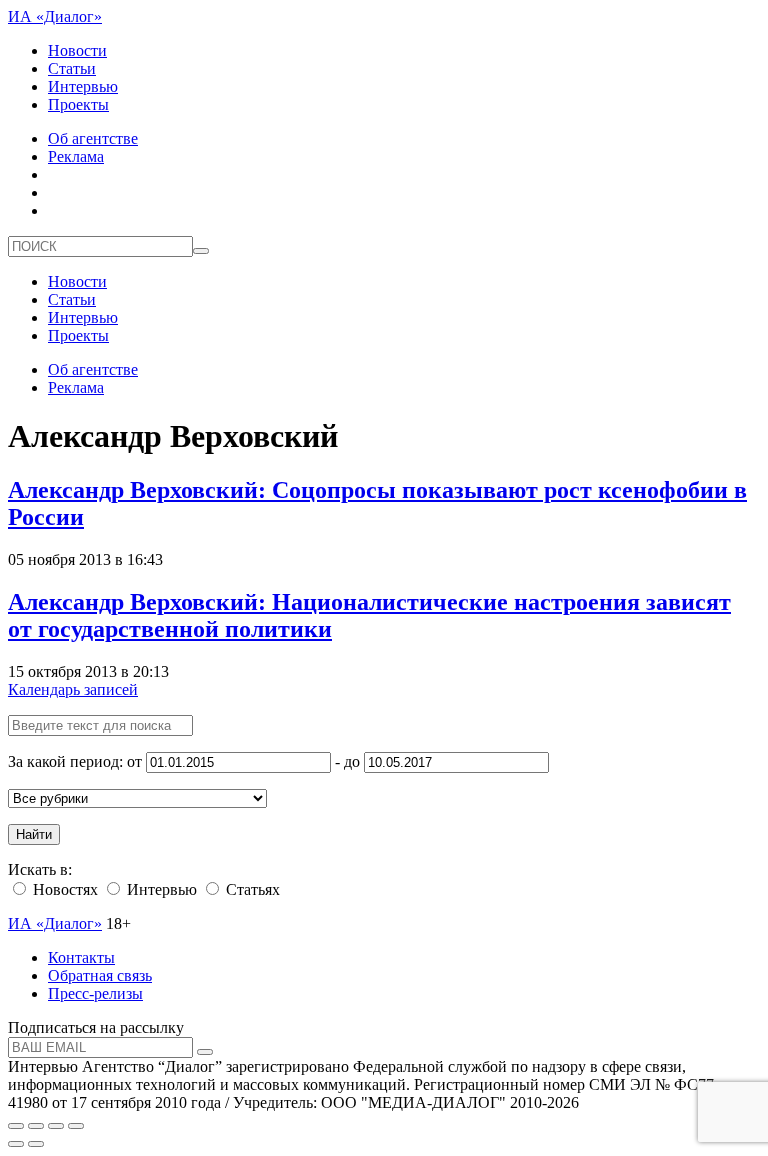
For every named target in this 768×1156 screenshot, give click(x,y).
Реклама (76, 156)
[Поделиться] (36, 1126)
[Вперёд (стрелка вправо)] (36, 1144)
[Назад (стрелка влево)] (16, 1144)
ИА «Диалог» (55, 16)
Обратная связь (100, 975)
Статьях (251, 889)
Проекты (78, 104)
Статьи (72, 68)
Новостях (63, 889)
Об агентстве (93, 138)
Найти (34, 834)
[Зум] (76, 1126)
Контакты (81, 957)
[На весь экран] (56, 1126)
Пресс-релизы (95, 993)
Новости (77, 50)
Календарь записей (73, 689)
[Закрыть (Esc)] (16, 1126)
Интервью (83, 86)
